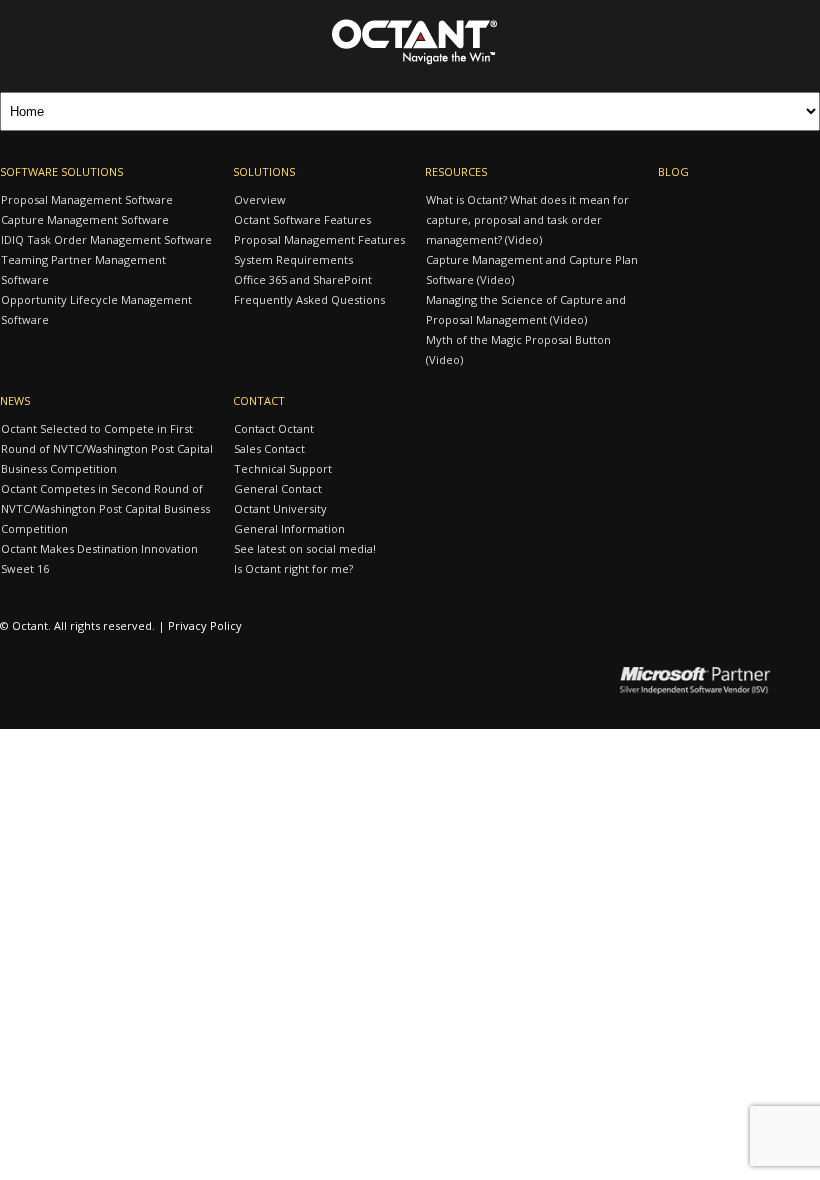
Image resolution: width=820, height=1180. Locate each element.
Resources (456, 171)
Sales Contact (269, 448)
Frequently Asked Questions (309, 299)
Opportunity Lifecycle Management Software (96, 309)
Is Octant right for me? (293, 568)
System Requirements (293, 259)
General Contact (278, 488)
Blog (673, 171)
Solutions (264, 171)
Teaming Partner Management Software (83, 269)
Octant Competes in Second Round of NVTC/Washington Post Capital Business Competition (105, 508)
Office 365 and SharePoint (303, 279)
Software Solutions (61, 171)
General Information (289, 528)
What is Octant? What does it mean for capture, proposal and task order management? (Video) (527, 219)
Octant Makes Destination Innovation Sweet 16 (99, 558)
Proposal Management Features (319, 239)
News (15, 400)
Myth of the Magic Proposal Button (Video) (518, 349)
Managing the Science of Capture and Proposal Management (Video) (526, 309)
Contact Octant (274, 428)
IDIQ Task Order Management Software (106, 239)
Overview (260, 199)
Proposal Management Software (87, 199)
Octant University (280, 508)
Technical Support (283, 468)
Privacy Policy (205, 625)
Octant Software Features (302, 219)
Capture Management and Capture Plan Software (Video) (532, 269)
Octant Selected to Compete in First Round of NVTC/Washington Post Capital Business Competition (107, 448)
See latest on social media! (305, 548)
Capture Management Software (85, 219)
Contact (259, 400)
